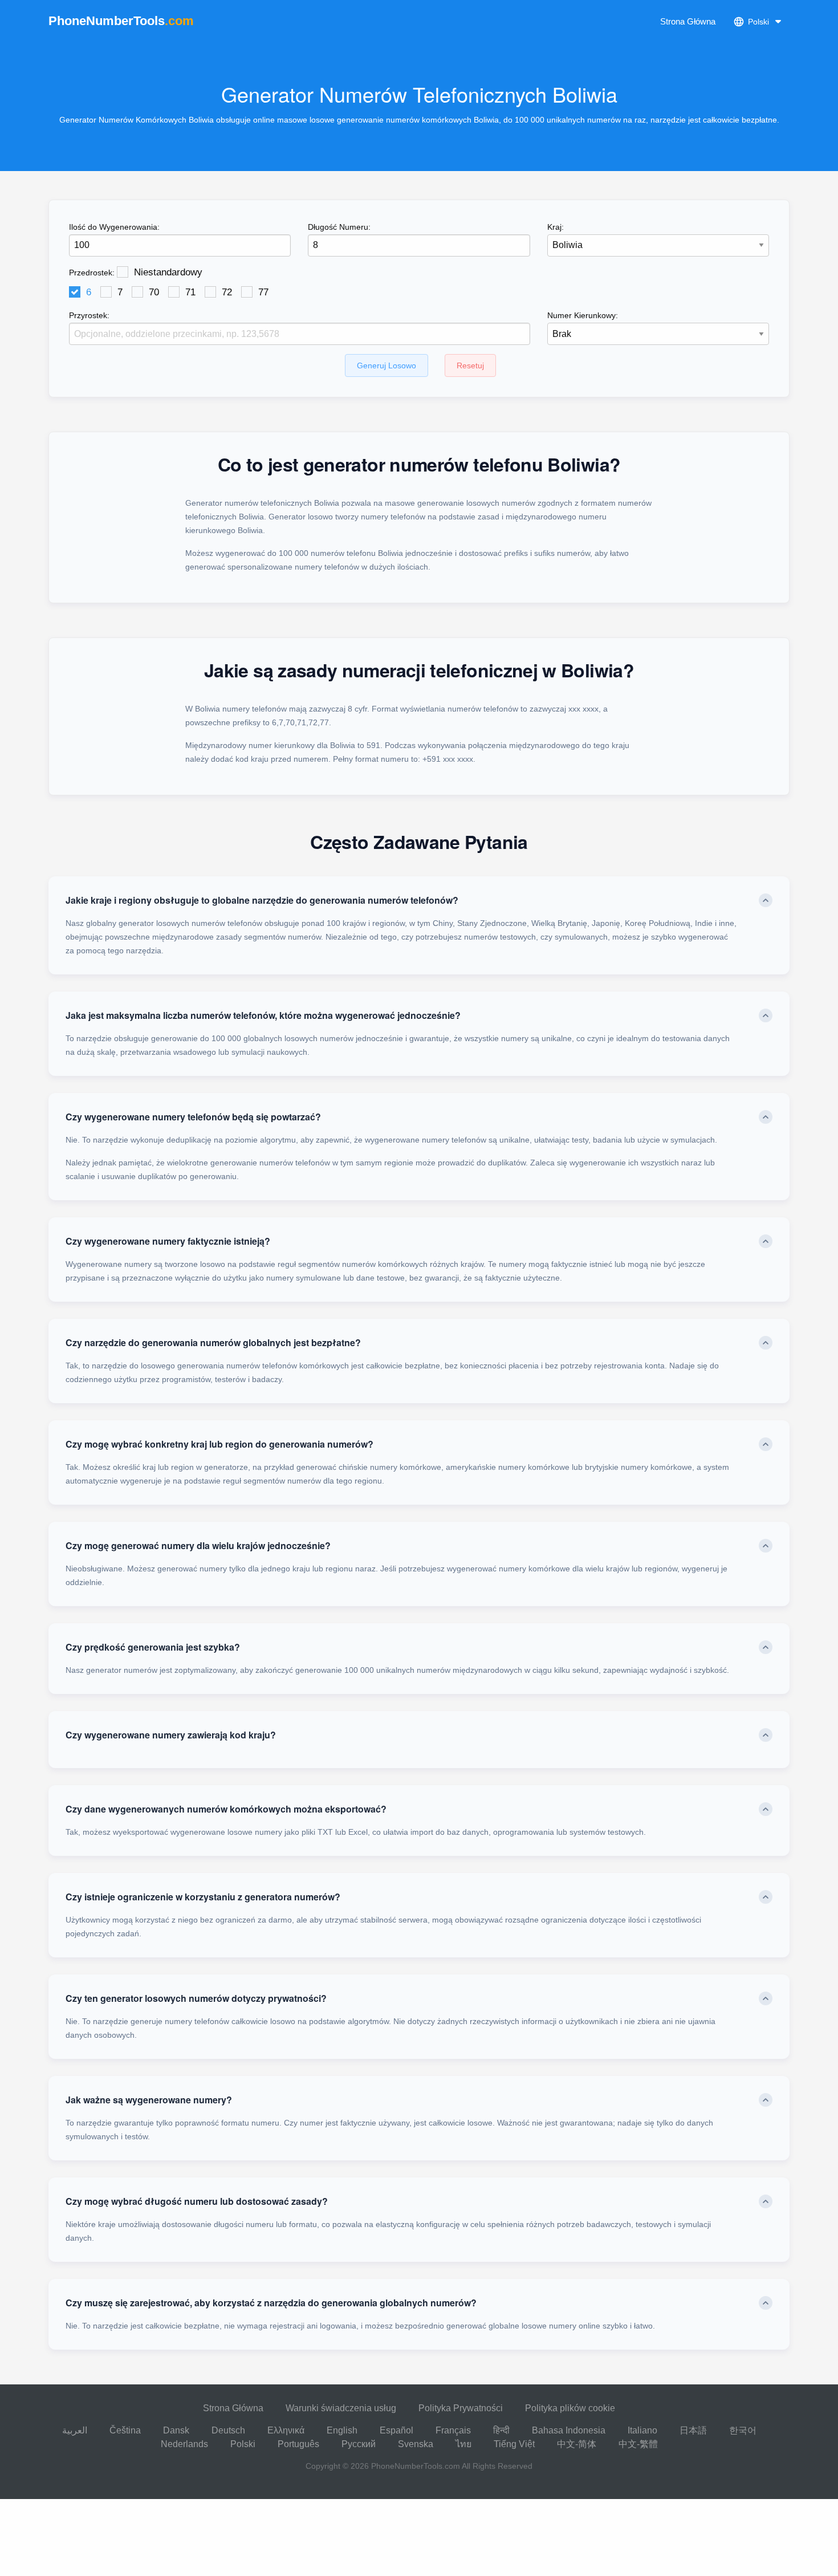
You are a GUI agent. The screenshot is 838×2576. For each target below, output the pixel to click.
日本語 (693, 2430)
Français (453, 2430)
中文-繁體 (638, 2444)
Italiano (642, 2430)
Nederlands (184, 2444)
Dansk (176, 2430)
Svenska (416, 2444)
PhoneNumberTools (121, 21)
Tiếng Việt (514, 2444)
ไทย (463, 2444)
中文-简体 (577, 2444)
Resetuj (470, 365)
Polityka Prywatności (461, 2408)
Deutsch (228, 2430)
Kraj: (556, 227)
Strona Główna (688, 21)
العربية (75, 2430)
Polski (243, 2444)
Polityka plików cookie (570, 2408)
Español (396, 2430)
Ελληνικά (286, 2430)
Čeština (125, 2430)
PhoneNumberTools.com (416, 2466)
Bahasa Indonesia (569, 2430)
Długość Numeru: (339, 227)
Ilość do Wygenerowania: (114, 227)
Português (298, 2444)
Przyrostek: (89, 315)
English (342, 2430)
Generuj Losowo (387, 365)
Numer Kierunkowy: (583, 315)
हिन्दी (501, 2430)
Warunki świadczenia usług (341, 2408)
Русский (359, 2444)
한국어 (743, 2430)
